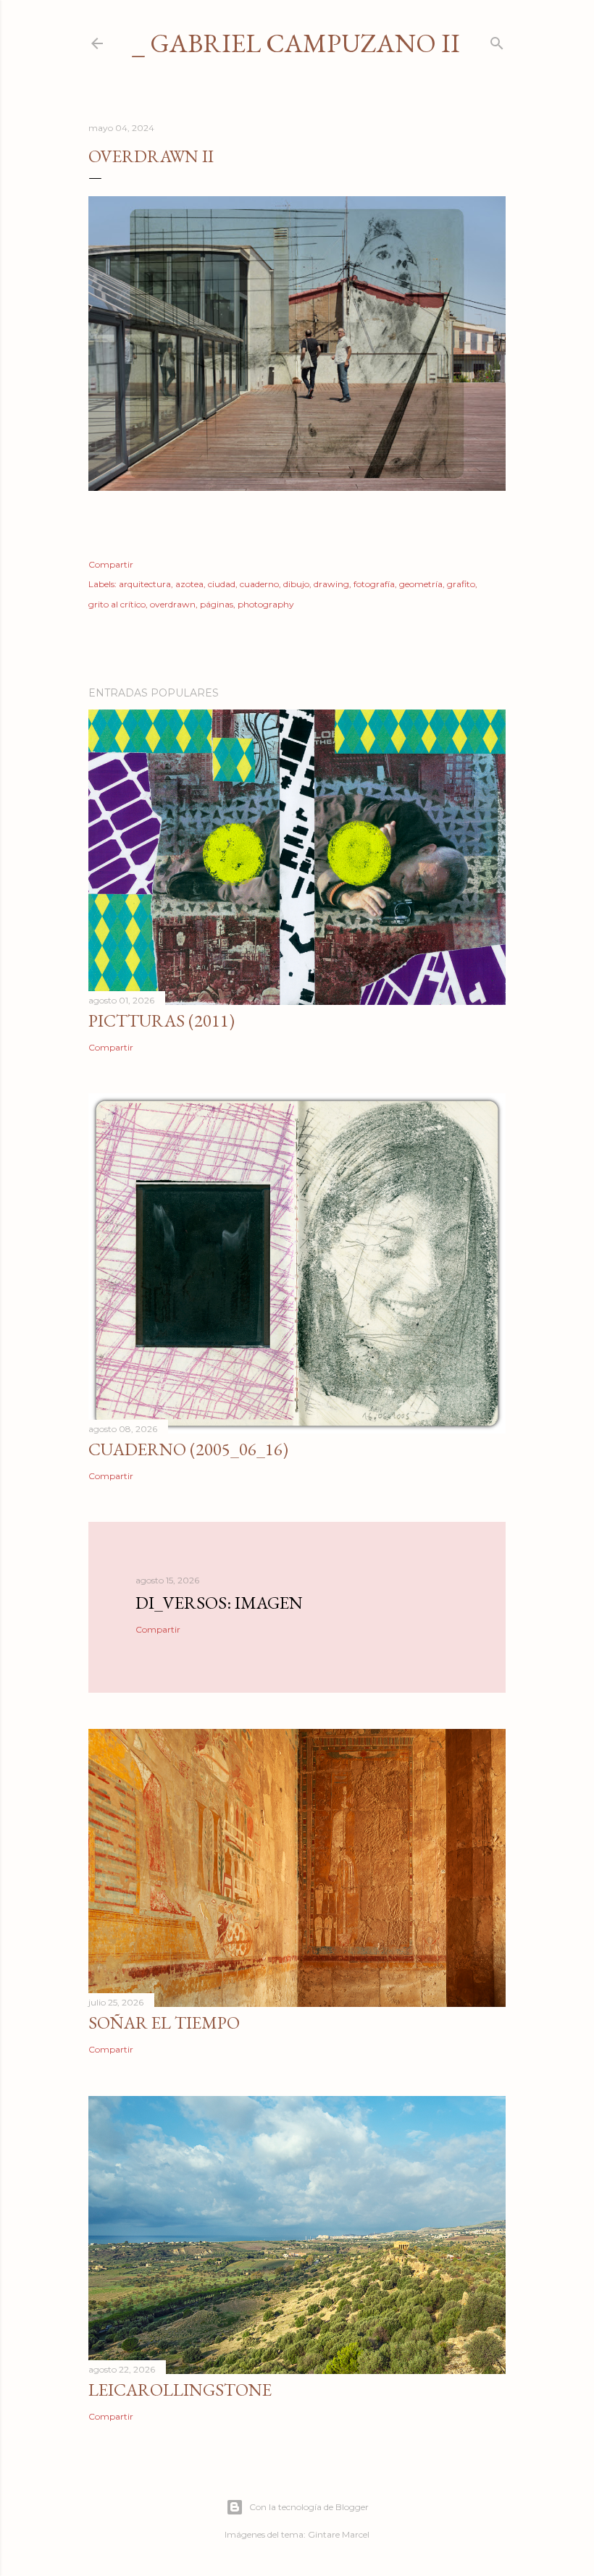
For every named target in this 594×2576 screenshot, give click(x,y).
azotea (189, 584)
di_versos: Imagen (219, 1603)
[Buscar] (497, 40)
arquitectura (145, 584)
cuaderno (259, 584)
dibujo (296, 584)
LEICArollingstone (180, 2390)
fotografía (374, 584)
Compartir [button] (111, 564)
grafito (461, 584)
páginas (217, 604)
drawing (331, 584)
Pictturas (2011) (162, 1020)
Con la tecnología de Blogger (309, 2507)
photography (266, 604)
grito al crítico (117, 604)
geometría (421, 584)
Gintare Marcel (339, 2534)
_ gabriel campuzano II (296, 43)
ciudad (222, 584)
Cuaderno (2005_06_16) (188, 1449)
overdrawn (173, 604)
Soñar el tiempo (164, 2023)
